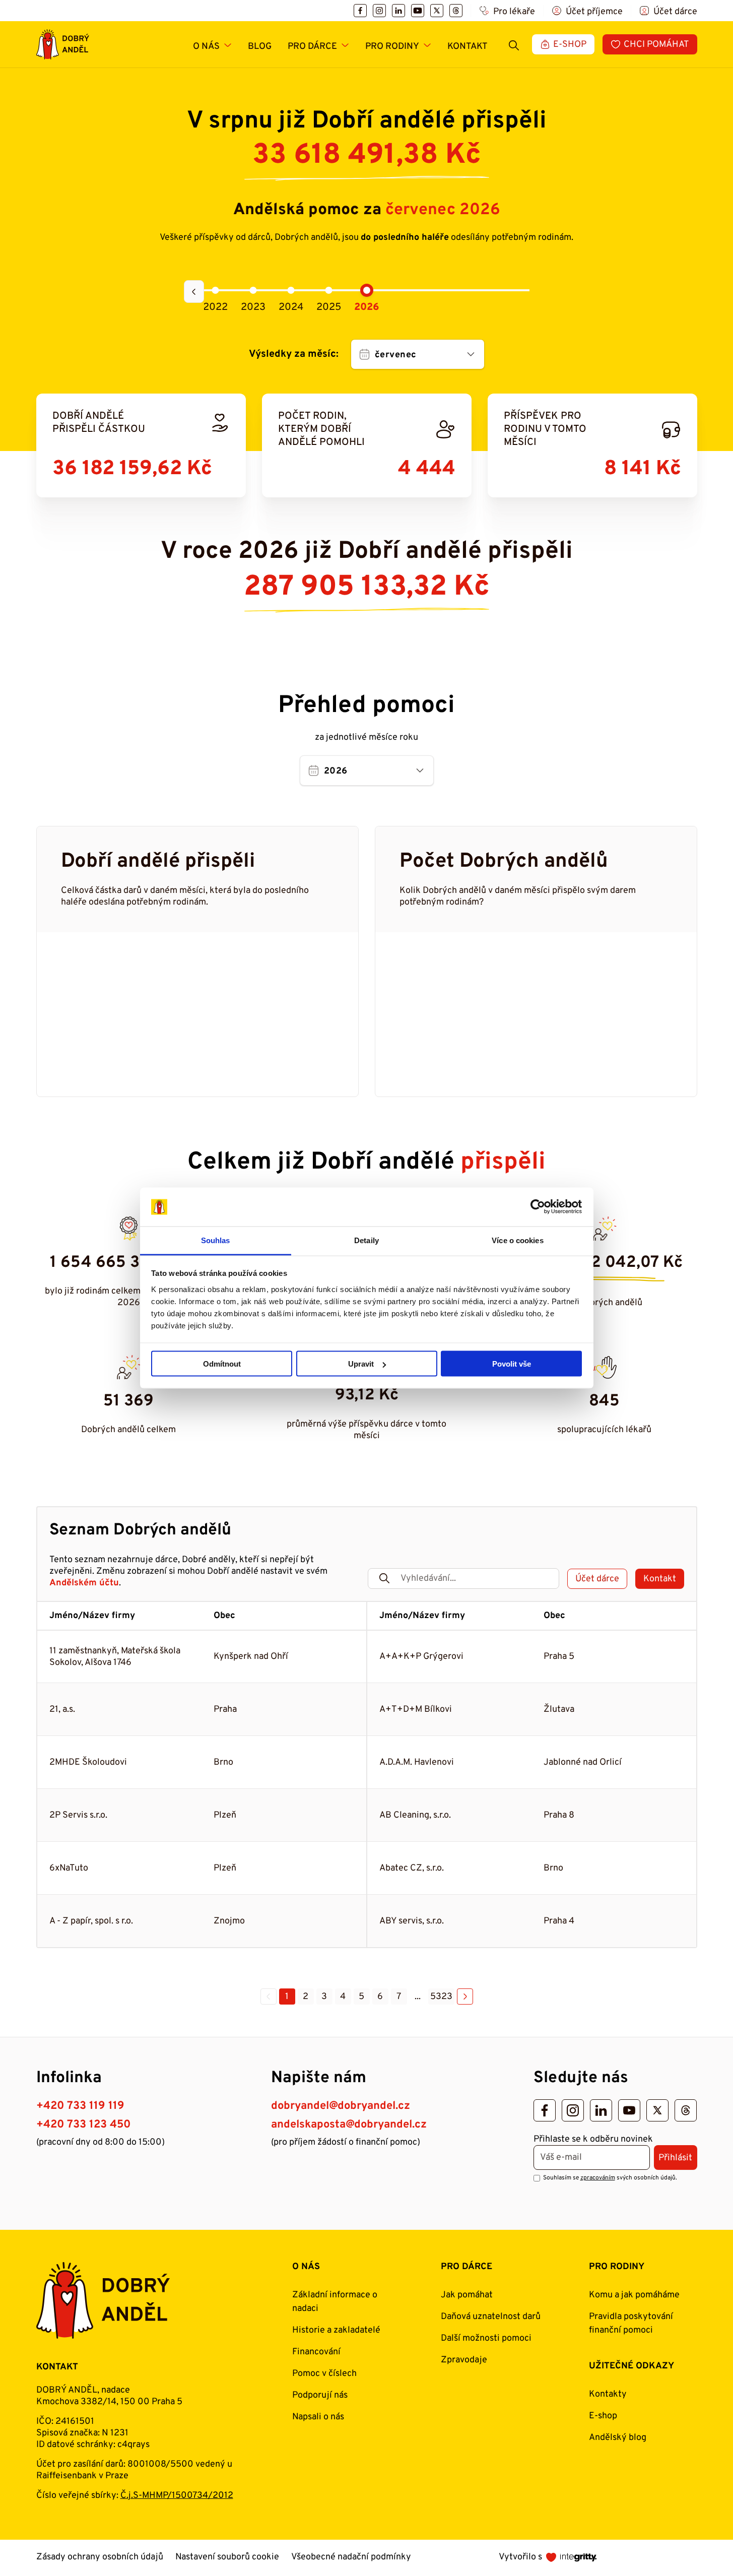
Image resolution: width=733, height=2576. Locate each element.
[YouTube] (418, 11)
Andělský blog (618, 2438)
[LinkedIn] (398, 11)
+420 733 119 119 (80, 2106)
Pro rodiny (392, 47)
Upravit (361, 1364)
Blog (260, 47)
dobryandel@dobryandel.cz (341, 2106)
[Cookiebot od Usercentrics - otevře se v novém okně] (538, 1207)
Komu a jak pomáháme (634, 2295)
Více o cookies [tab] (517, 1240)
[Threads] (456, 11)
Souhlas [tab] (216, 1240)
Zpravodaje (464, 2360)
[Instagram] (379, 11)
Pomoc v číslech (324, 2374)
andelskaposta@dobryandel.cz (349, 2125)
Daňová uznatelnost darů (491, 2317)
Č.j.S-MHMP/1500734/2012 (177, 2496)
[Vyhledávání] (514, 44)
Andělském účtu (84, 1583)
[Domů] (63, 44)
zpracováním (598, 2178)
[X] (437, 11)
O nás (206, 47)
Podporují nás (320, 2395)
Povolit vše (512, 1364)
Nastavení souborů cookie (227, 2557)
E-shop (603, 2416)
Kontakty (608, 2394)
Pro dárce (312, 47)
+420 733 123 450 (83, 2125)
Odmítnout (222, 1364)
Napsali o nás (318, 2417)
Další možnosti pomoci (486, 2338)
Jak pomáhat (467, 2295)
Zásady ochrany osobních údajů (100, 2557)
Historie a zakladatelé (336, 2330)
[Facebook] (360, 11)
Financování (316, 2352)
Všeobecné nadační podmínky (351, 2557)
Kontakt (468, 47)
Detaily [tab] (366, 1240)
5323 (441, 1997)
